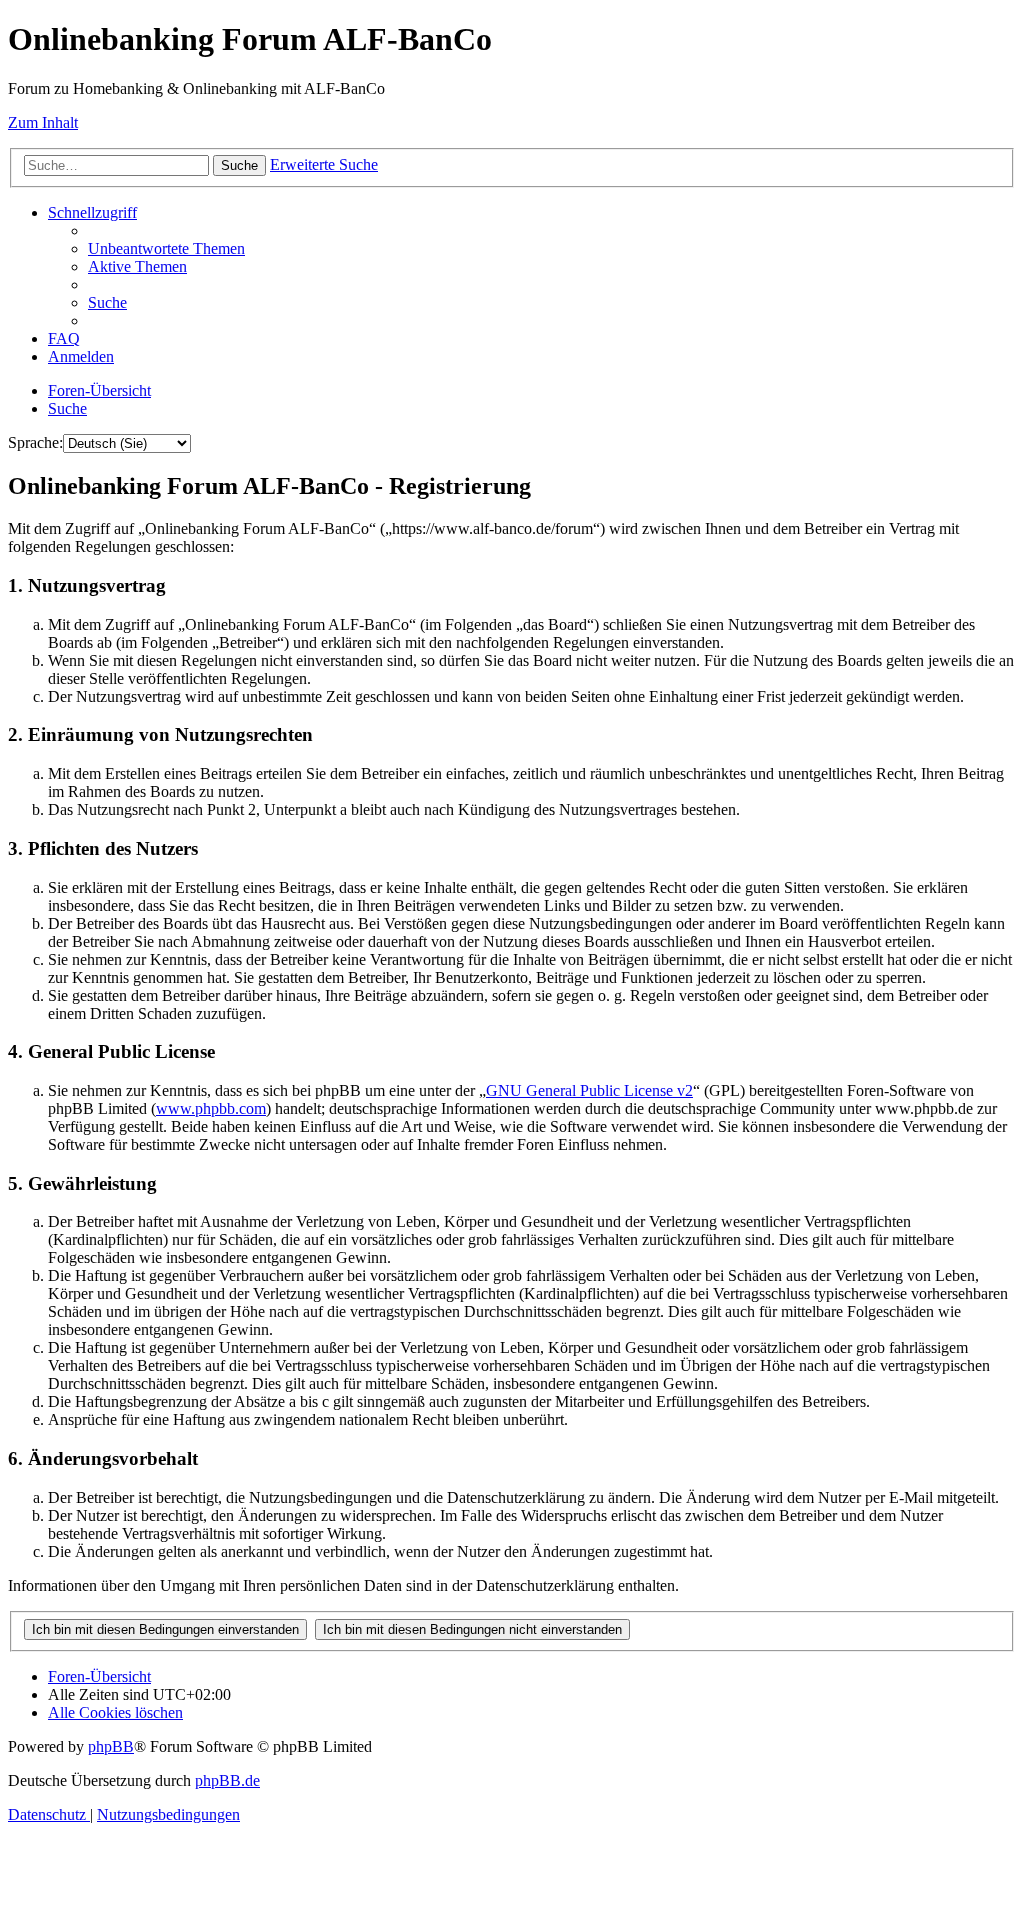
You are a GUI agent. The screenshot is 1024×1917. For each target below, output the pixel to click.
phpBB (111, 1746)
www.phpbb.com (211, 1108)
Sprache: (35, 442)
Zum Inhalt (43, 122)
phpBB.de (227, 1780)
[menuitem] (166, 248)
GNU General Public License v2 (589, 1090)
